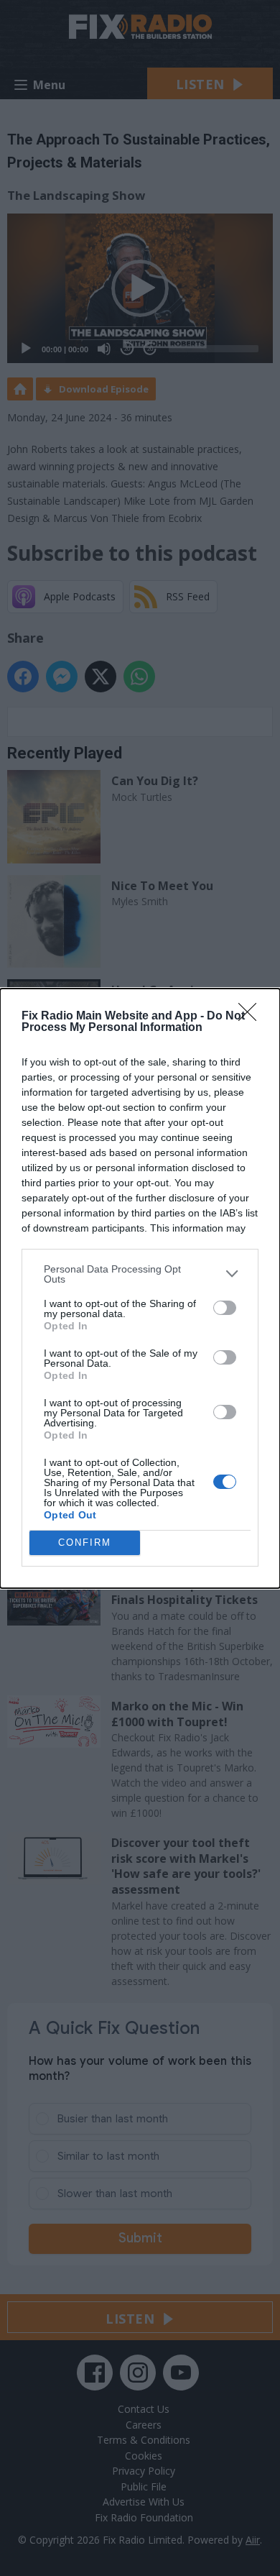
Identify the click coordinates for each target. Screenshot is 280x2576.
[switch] (225, 1308)
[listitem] (140, 1274)
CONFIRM (85, 1543)
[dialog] (140, 1288)
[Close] (252, 1017)
